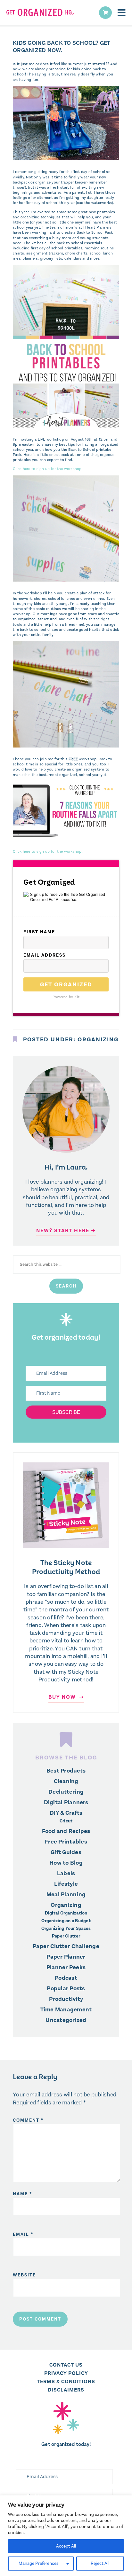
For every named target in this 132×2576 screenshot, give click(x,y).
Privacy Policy (66, 2373)
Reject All (100, 2563)
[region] (66, 2536)
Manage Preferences (39, 2563)
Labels (66, 1873)
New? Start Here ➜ (66, 1230)
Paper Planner (66, 1957)
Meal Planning (66, 1894)
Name (23, 2194)
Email (23, 2234)
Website (24, 2275)
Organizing (98, 1039)
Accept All (66, 2546)
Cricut (66, 1821)
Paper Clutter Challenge (66, 1946)
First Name (39, 932)
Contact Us (66, 2365)
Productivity (66, 1999)
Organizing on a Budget (66, 1921)
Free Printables (66, 1842)
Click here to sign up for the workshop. (48, 469)
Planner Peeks (66, 1967)
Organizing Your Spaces (66, 1929)
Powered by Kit (66, 997)
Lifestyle (66, 1884)
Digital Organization (66, 1913)
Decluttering (66, 1792)
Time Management (66, 2009)
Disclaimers (66, 2390)
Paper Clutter (66, 1936)
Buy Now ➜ (66, 1697)
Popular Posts (66, 1988)
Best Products (66, 1771)
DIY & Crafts (66, 1813)
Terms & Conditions (66, 2381)
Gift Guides (66, 1852)
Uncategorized (66, 2020)
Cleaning (66, 1781)
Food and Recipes (66, 1831)
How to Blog (66, 1863)
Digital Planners (66, 1802)
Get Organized (66, 984)
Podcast (66, 1978)
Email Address (45, 955)
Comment (28, 2120)
